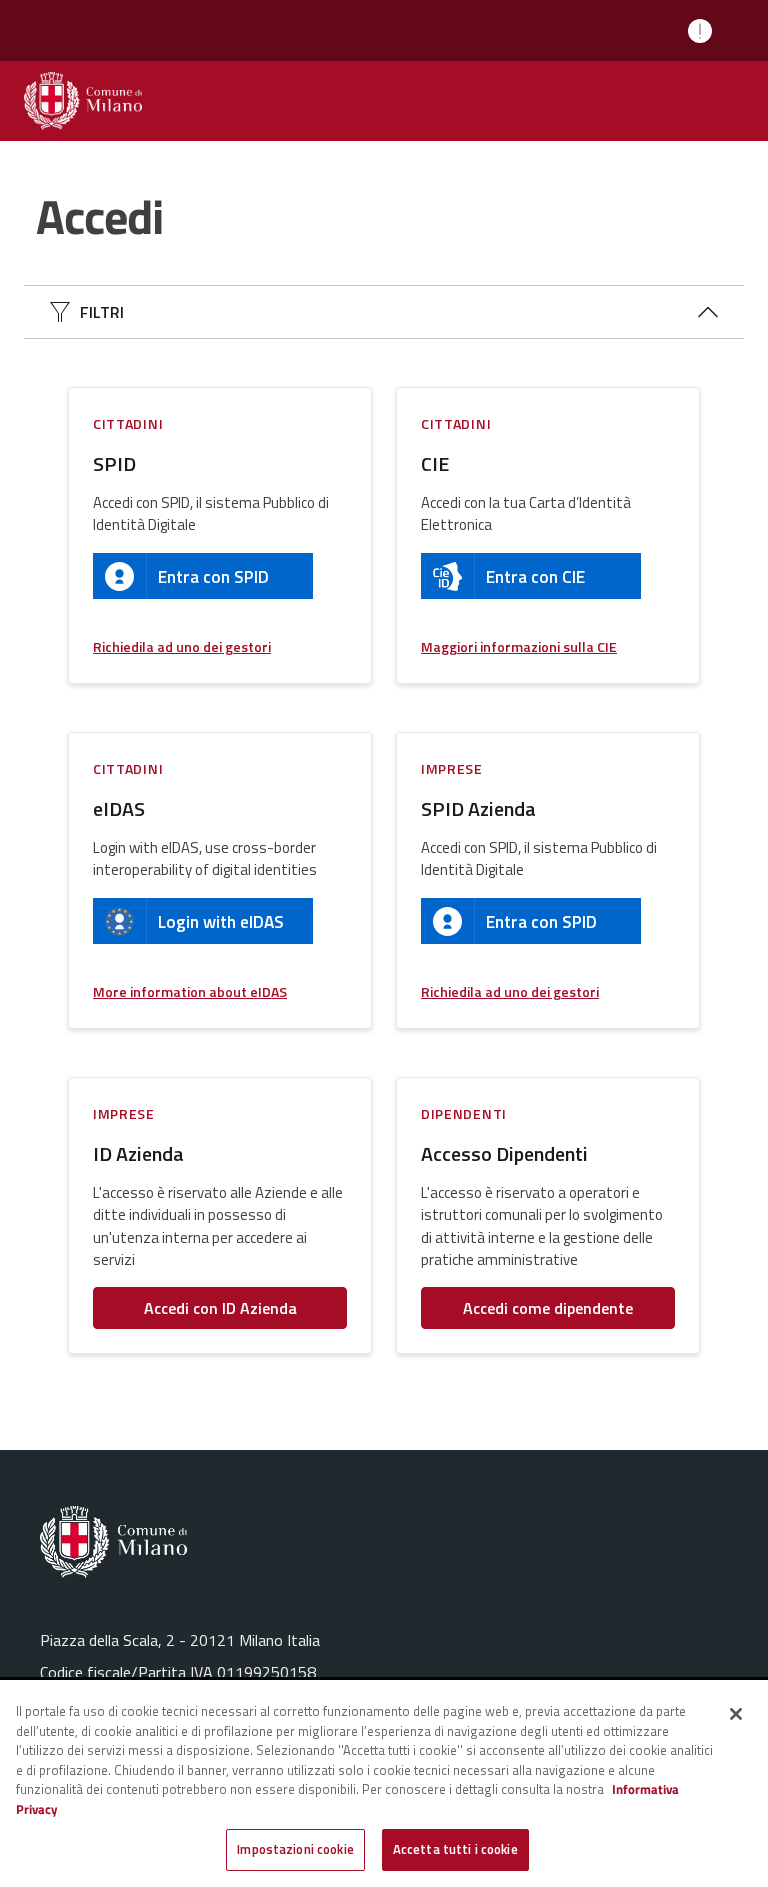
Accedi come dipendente (548, 1308)
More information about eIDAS (190, 991)
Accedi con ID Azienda (220, 1308)
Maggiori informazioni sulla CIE (519, 646)
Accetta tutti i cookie (455, 1849)
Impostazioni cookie (295, 1849)
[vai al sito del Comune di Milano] (180, 1542)
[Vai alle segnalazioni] (704, 31)
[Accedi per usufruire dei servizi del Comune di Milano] (83, 101)
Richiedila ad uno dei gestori (182, 646)
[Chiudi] (736, 1714)
